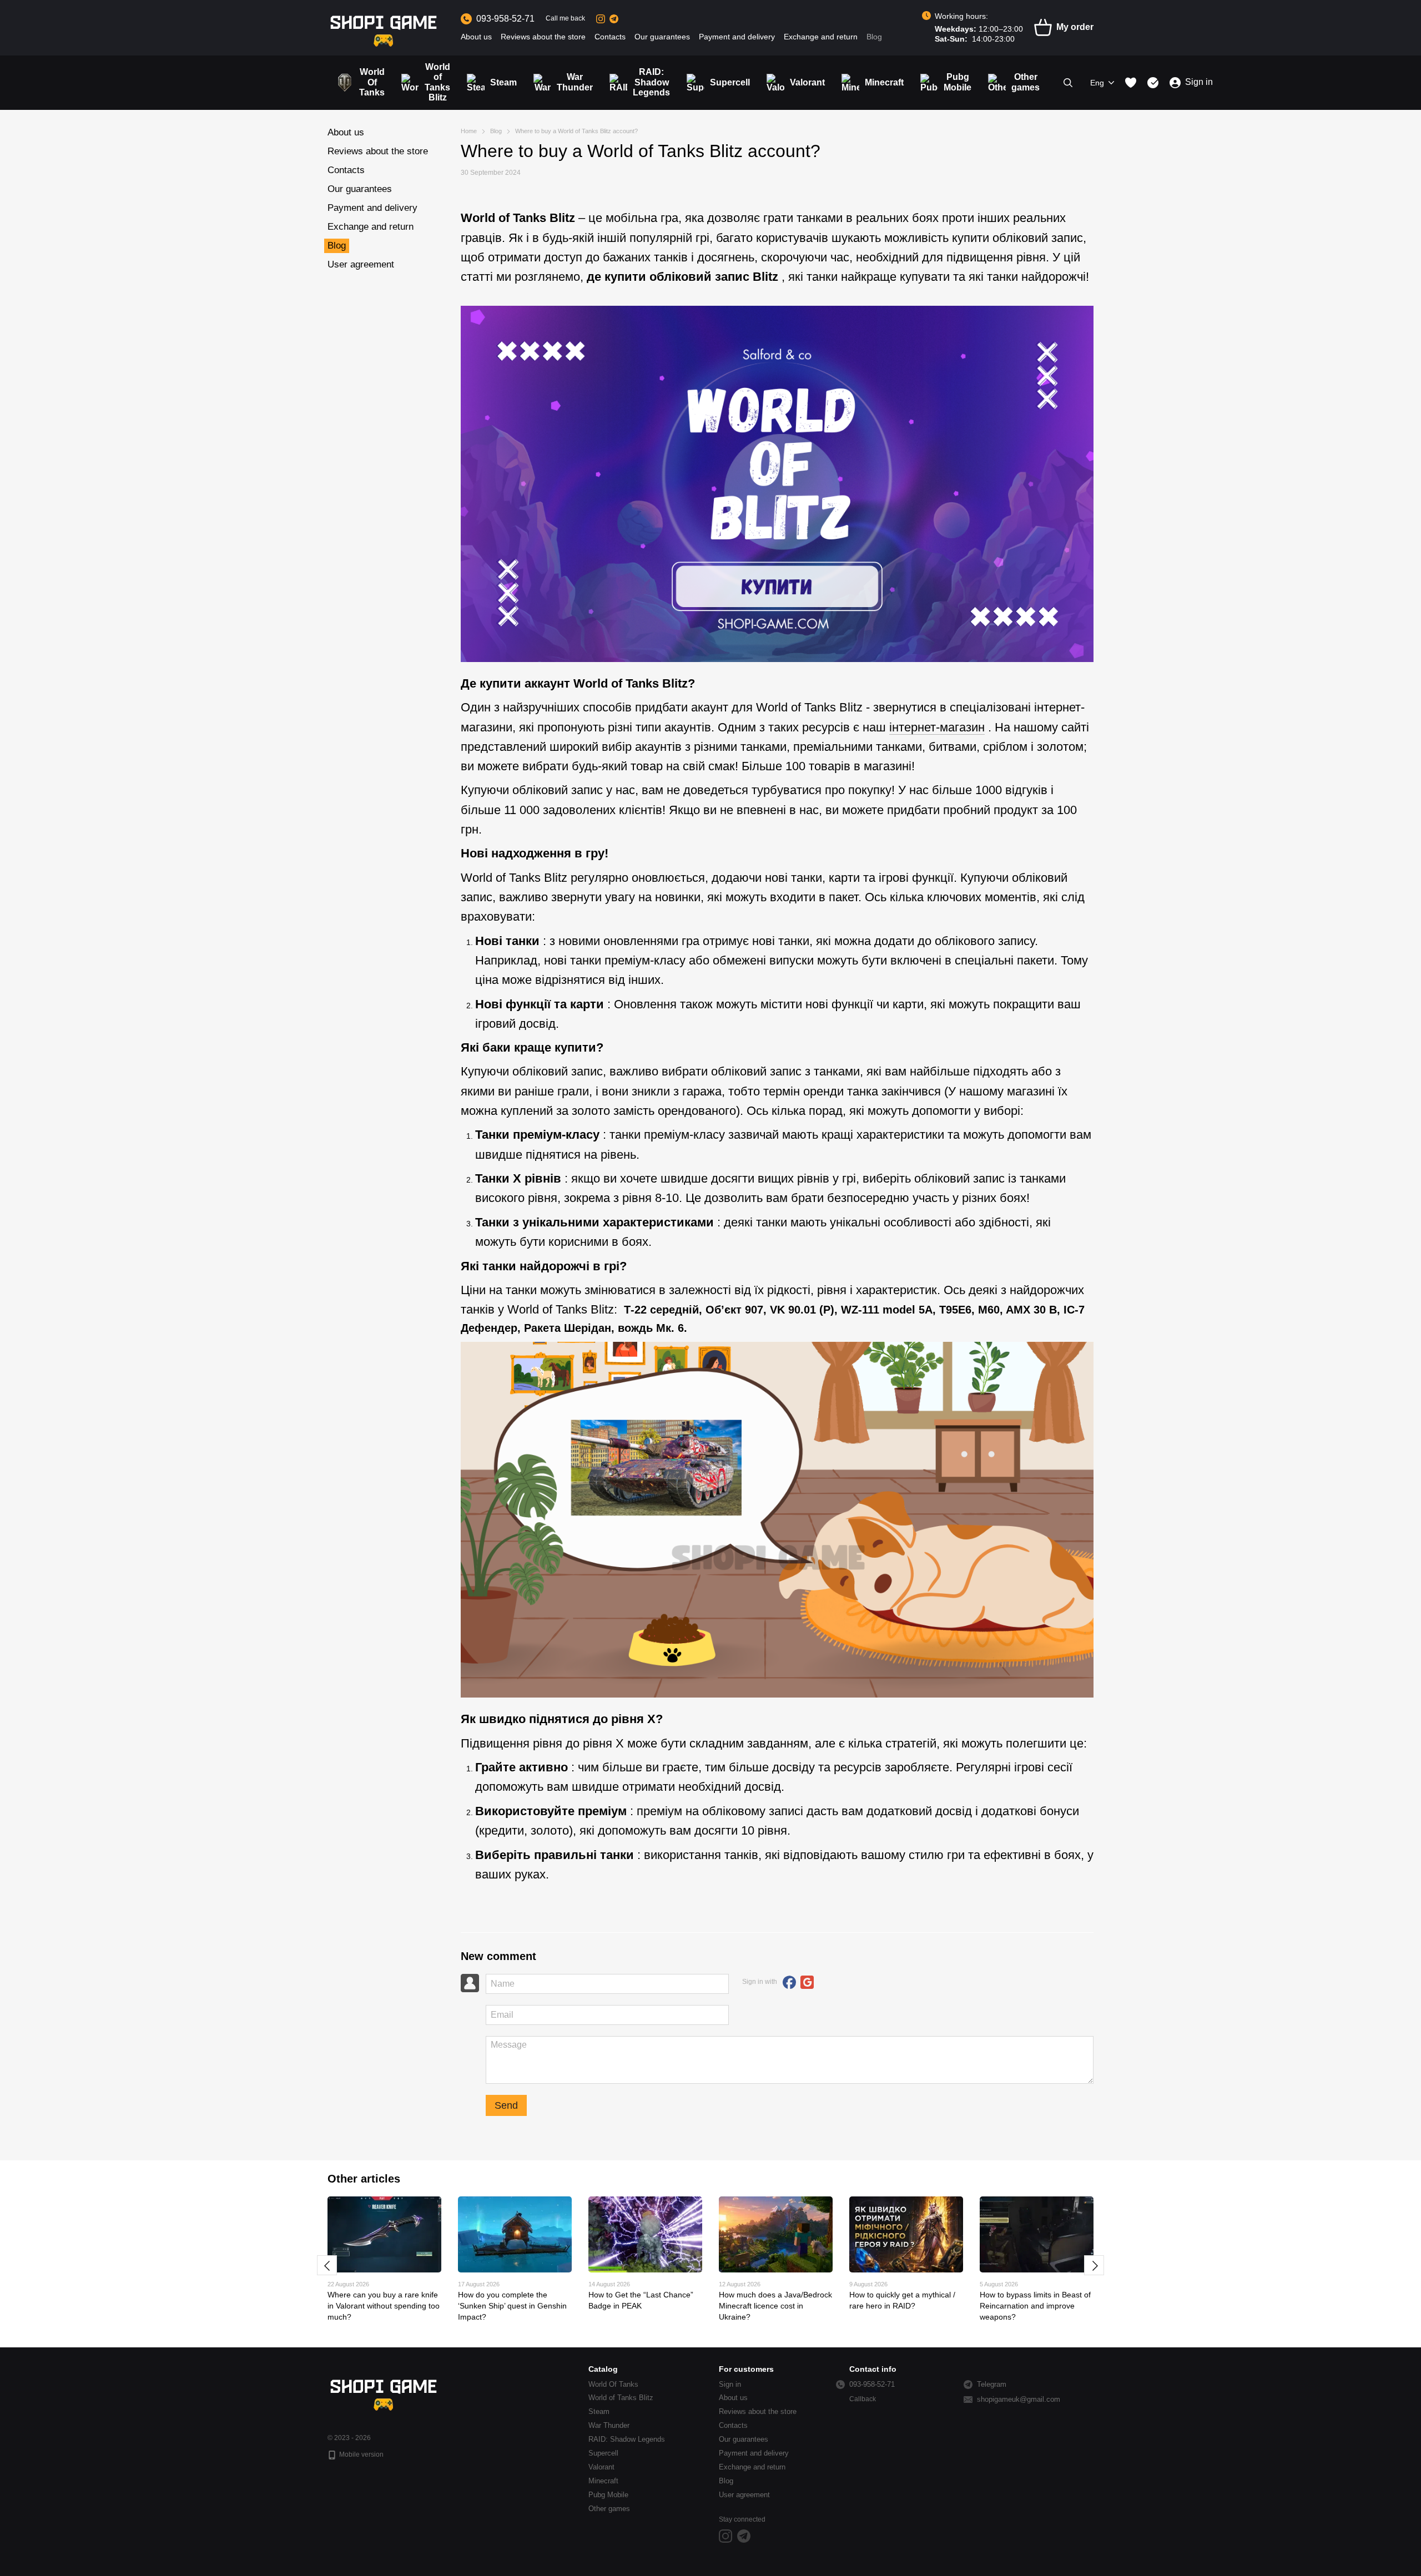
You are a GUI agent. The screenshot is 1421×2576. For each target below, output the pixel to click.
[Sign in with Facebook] (789, 1982)
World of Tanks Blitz (437, 82)
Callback (863, 2399)
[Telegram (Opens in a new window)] (614, 19)
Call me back (565, 18)
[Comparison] (1153, 83)
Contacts (610, 37)
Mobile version (361, 2454)
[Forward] (1094, 2265)
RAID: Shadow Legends (651, 82)
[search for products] (1068, 83)
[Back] (327, 2265)
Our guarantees (662, 37)
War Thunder (575, 82)
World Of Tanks (372, 82)
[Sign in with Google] (807, 1982)
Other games (1026, 82)
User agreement (361, 264)
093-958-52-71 (505, 19)
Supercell (730, 82)
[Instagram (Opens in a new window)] (601, 19)
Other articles (364, 2179)
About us (476, 37)
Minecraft (884, 82)
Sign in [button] (730, 2384)
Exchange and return (821, 37)
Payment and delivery (737, 37)
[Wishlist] (1131, 83)
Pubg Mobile (958, 82)
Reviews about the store (543, 37)
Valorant (807, 82)
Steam (503, 82)
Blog (874, 37)
